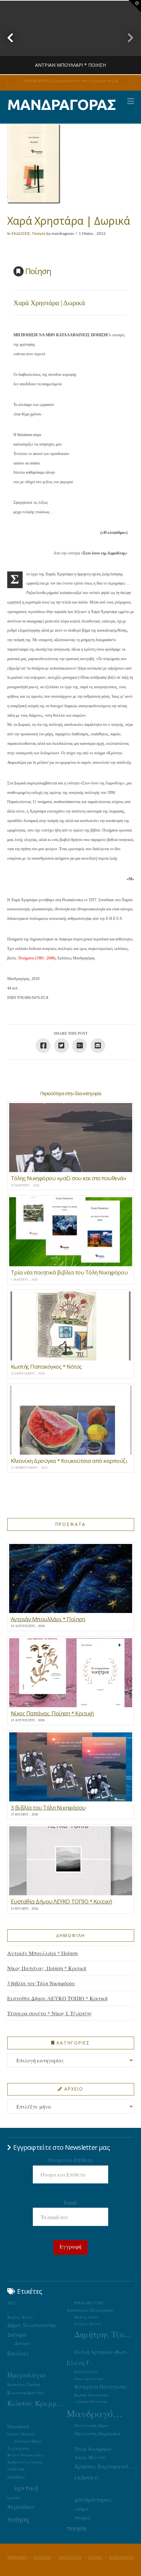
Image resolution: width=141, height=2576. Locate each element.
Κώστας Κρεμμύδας (37, 2403)
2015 (11, 2303)
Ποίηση (39, 234)
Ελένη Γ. (79, 2363)
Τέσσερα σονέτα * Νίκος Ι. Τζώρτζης (50, 2013)
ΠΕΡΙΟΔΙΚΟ (17, 2557)
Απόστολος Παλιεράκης (90, 2310)
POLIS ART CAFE (89, 2303)
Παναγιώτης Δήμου (92, 2425)
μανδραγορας (93, 2499)
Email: (71, 2202)
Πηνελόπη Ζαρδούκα (98, 2433)
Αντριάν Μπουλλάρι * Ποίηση (42, 1953)
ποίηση (18, 2519)
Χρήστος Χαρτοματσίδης (104, 2466)
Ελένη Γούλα (86, 2372)
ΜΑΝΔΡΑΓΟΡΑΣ (61, 105)
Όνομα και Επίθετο (70, 2160)
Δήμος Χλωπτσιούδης (32, 2325)
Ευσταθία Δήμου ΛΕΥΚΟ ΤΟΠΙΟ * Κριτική (57, 1998)
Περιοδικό (18, 2426)
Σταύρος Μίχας (29, 2441)
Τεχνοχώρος (18, 2448)
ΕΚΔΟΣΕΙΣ (21, 234)
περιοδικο (21, 2506)
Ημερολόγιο (26, 2375)
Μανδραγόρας (96, 2413)
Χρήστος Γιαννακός (25, 2462)
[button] (131, 101)
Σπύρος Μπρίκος (21, 2434)
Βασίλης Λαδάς (87, 2317)
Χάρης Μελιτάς (90, 2457)
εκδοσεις (87, 2477)
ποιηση (76, 2528)
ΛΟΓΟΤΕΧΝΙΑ (70, 2557)
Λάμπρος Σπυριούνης (91, 2401)
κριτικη (14, 2497)
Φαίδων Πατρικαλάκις (26, 2455)
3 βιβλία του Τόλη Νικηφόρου (41, 1983)
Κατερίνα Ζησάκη (23, 2384)
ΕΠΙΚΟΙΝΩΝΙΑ (121, 2557)
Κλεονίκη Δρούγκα (26, 2392)
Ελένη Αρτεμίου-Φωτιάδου (104, 2352)
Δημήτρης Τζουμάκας (104, 2334)
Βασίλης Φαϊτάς (20, 2317)
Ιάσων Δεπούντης (89, 2379)
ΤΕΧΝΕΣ (95, 2557)
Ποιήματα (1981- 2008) (37, 958)
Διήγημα (17, 2334)
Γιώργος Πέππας (88, 2324)
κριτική (26, 2488)
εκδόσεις (16, 2477)
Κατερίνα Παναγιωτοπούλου (104, 2387)
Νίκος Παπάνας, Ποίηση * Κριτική (47, 1968)
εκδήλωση (16, 2469)
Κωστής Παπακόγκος (92, 2395)
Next (127, 37)
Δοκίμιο (22, 2343)
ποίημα (81, 2509)
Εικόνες (18, 2353)
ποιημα (82, 2517)
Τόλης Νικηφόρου (93, 2449)
